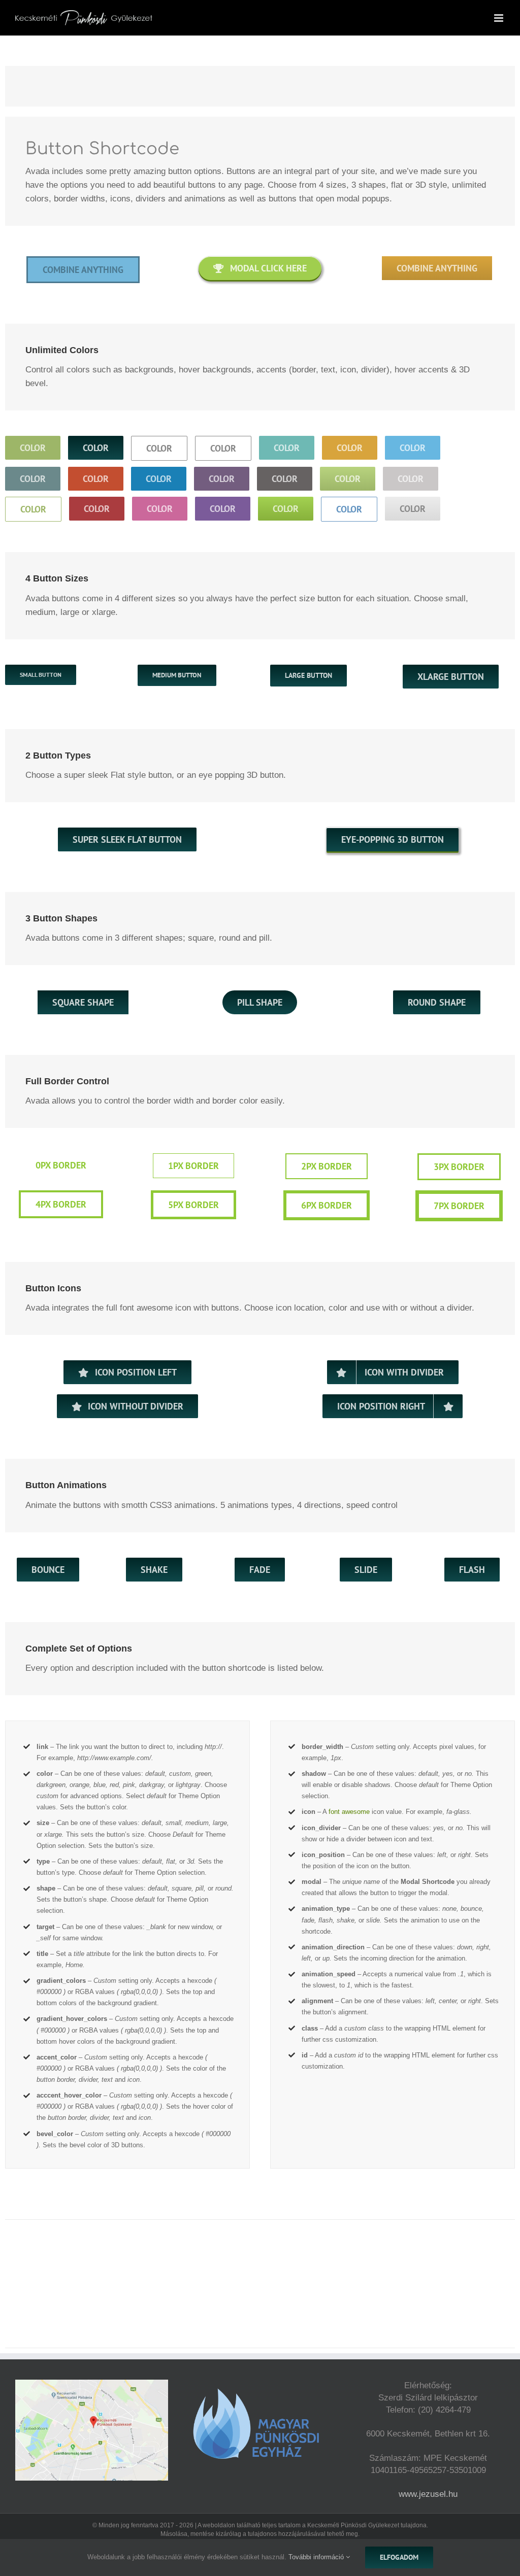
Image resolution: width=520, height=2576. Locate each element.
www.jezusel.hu (428, 2494)
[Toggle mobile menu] (499, 18)
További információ (317, 2557)
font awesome (349, 1812)
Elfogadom (399, 2557)
